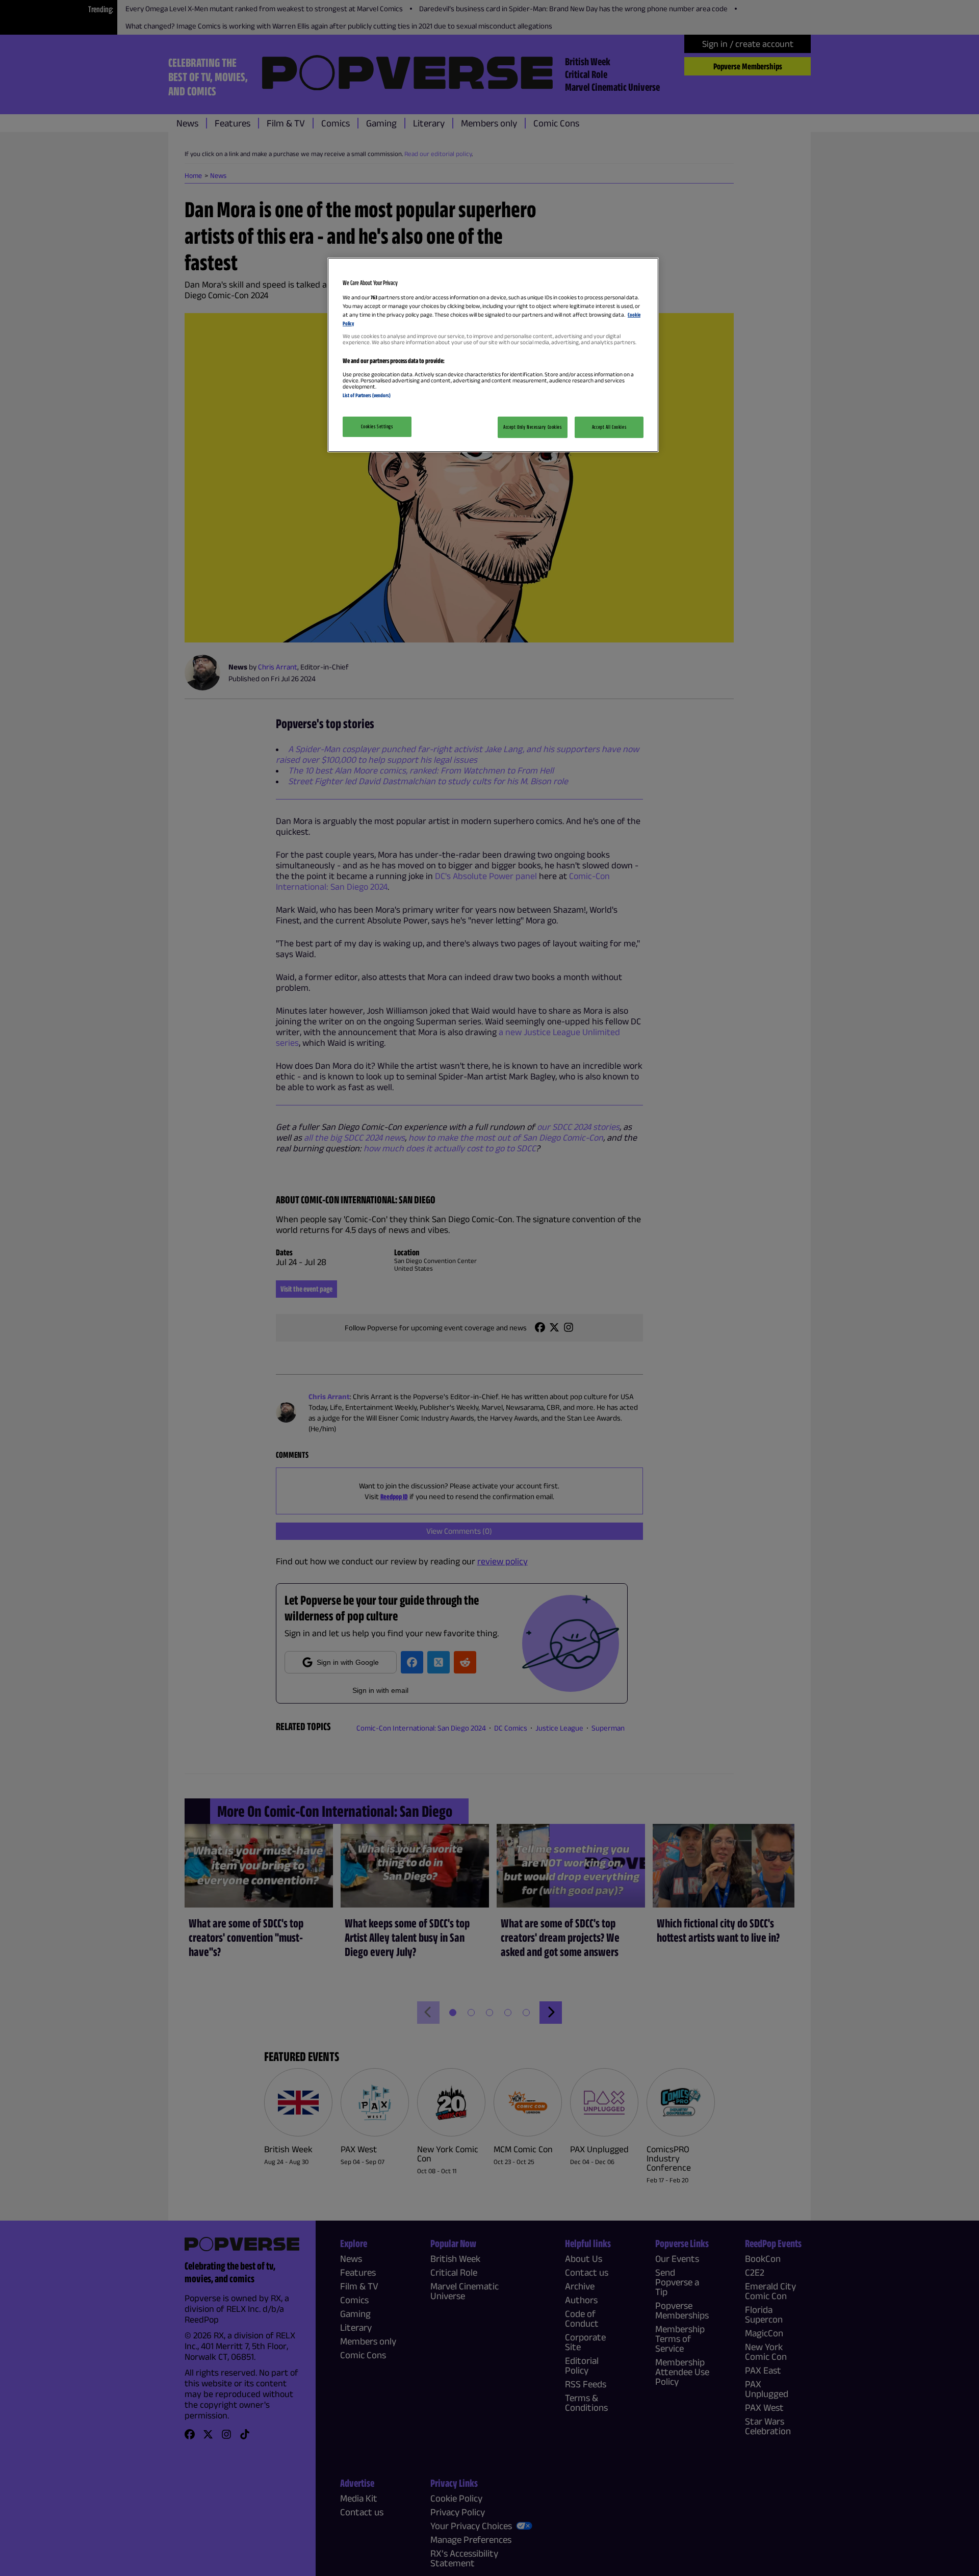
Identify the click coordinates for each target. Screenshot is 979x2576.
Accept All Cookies (609, 427)
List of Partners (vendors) (367, 395)
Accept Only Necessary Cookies (533, 427)
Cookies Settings (377, 426)
